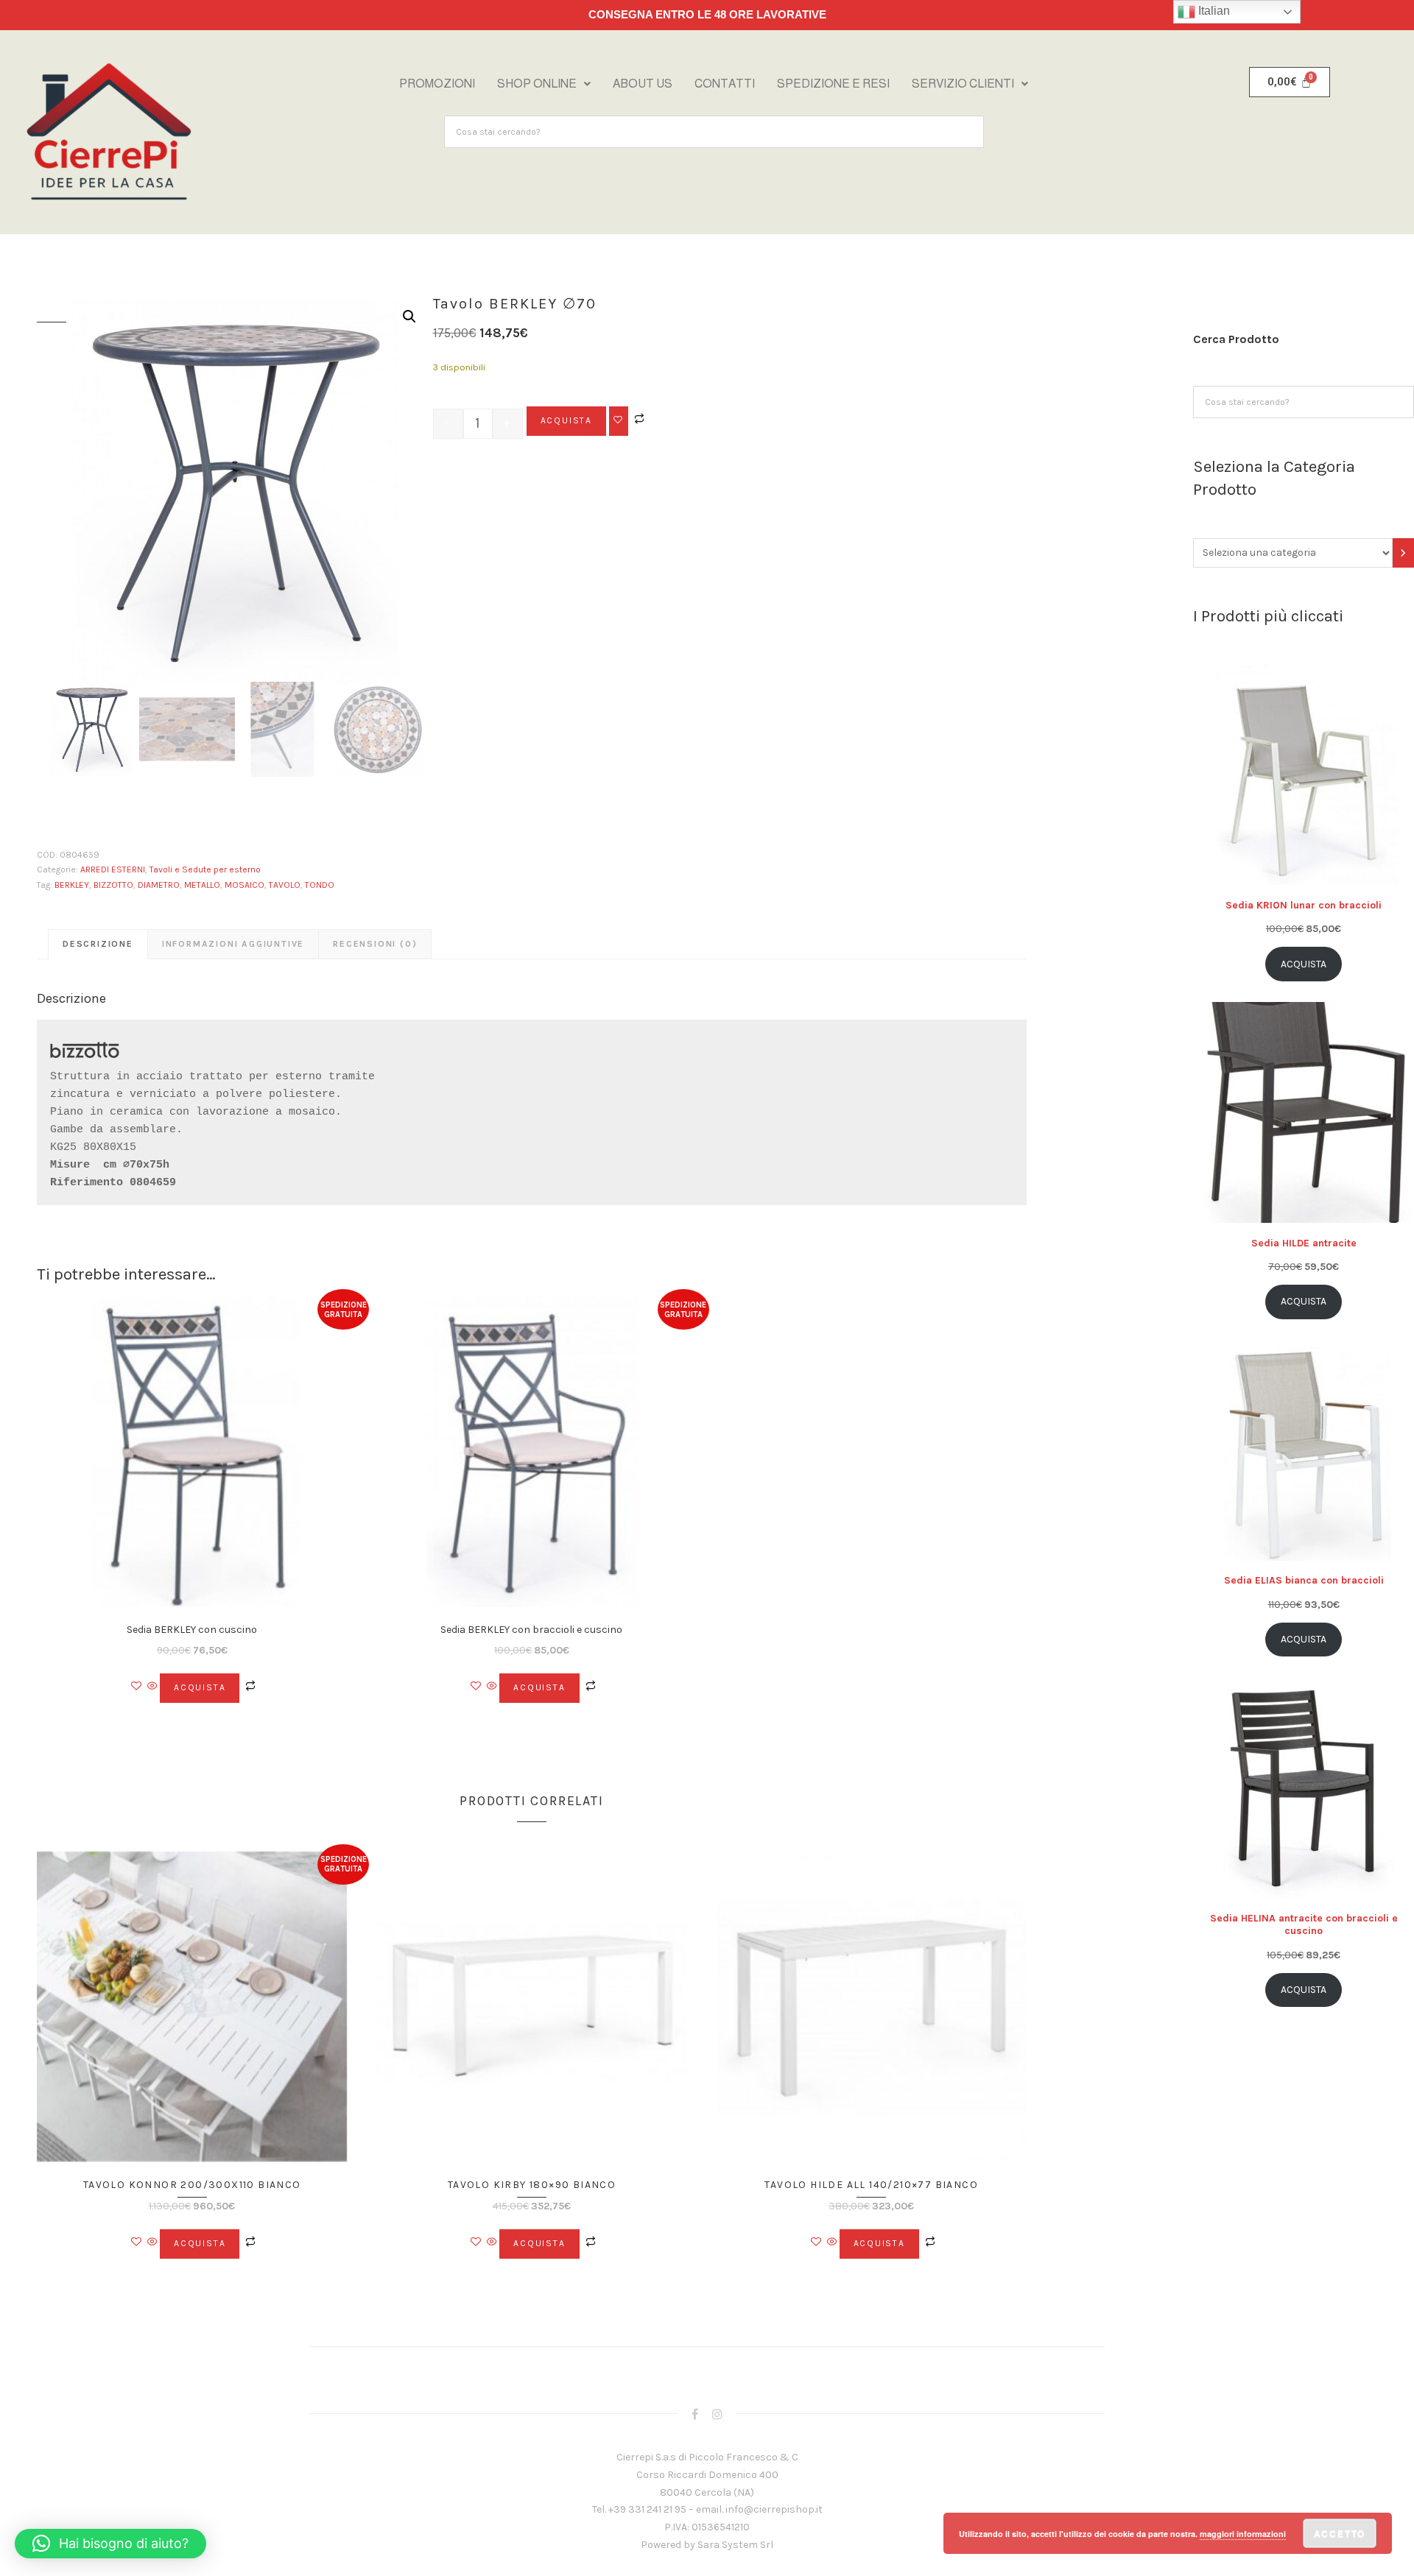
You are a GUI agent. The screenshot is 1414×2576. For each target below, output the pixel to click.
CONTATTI (725, 84)
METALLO (202, 885)
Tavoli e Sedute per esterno (205, 869)
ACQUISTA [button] (200, 1687)
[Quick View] (152, 1687)
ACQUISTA (566, 420)
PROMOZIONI (437, 84)
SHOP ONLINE (537, 84)
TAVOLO (285, 885)
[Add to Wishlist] (619, 421)
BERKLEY (72, 885)
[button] (544, 84)
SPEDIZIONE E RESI (833, 84)
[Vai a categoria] (1403, 553)
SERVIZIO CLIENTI (963, 84)
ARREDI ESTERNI (113, 869)
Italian (1213, 11)
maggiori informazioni (1243, 2534)
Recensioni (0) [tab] (375, 944)
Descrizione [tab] (98, 944)
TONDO (320, 885)
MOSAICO (245, 885)
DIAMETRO (159, 885)
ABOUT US (643, 84)
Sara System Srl (735, 2545)
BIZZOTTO (113, 885)
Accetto (1340, 2533)
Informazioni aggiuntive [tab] (233, 944)
